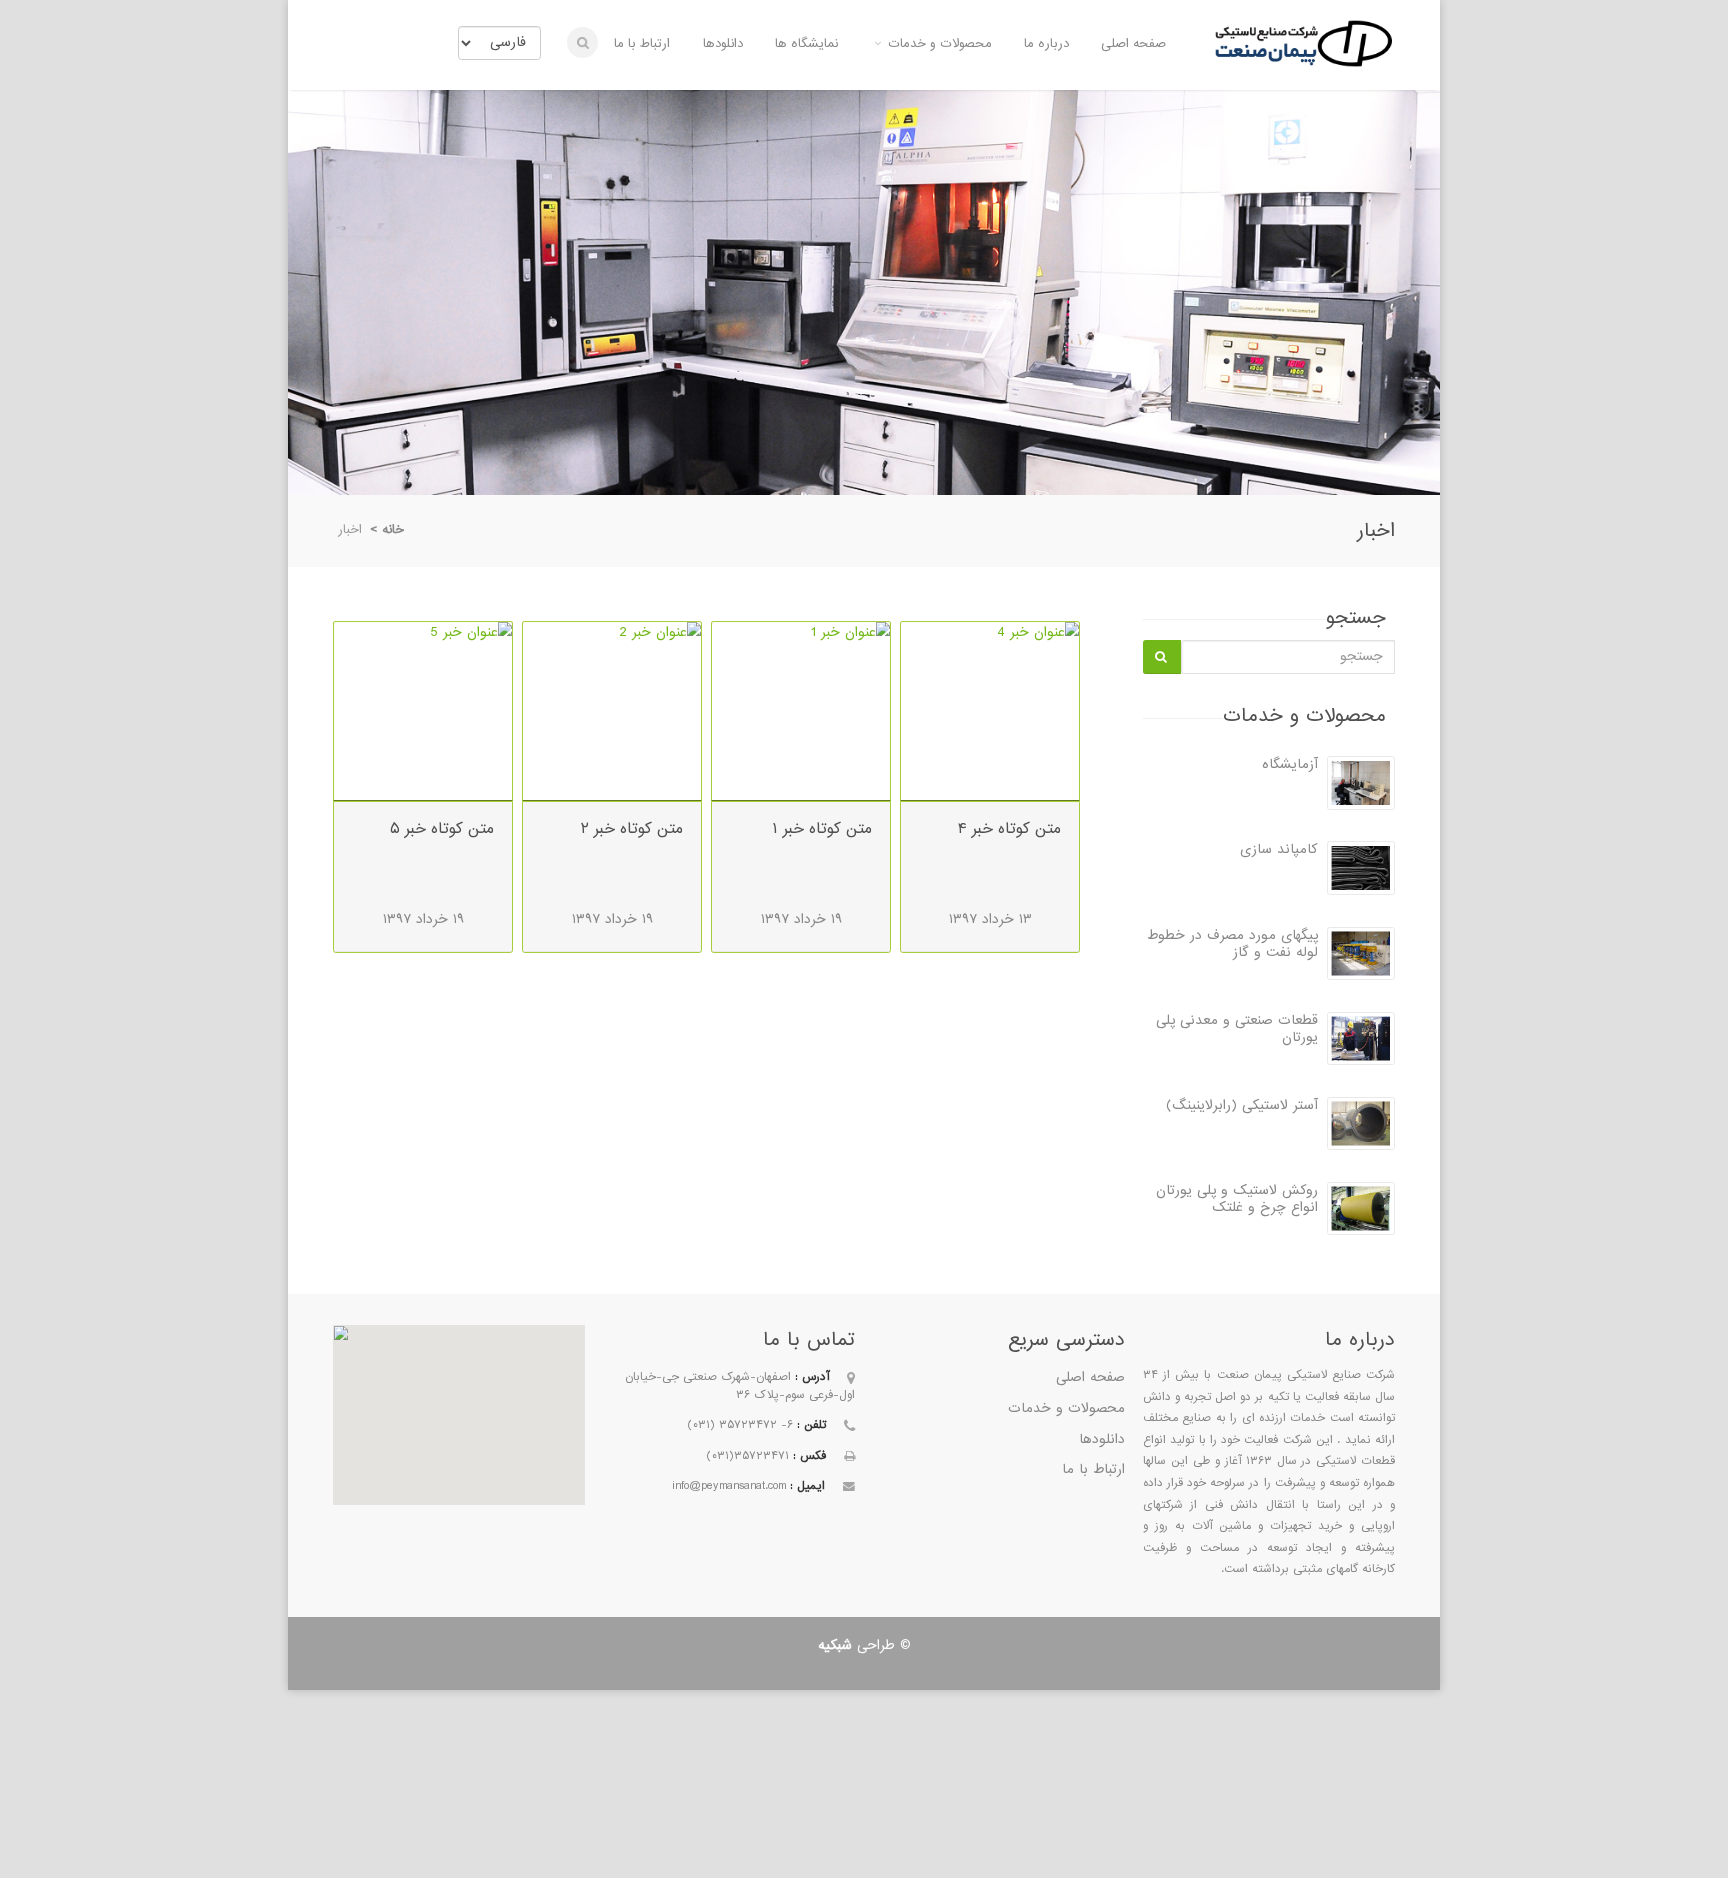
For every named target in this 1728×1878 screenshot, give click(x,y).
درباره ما (1046, 43)
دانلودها (723, 43)
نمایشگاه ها (806, 43)
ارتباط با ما (642, 43)
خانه (393, 529)
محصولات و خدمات (940, 43)
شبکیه (835, 1645)
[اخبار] (1303, 67)
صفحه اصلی (1133, 43)
